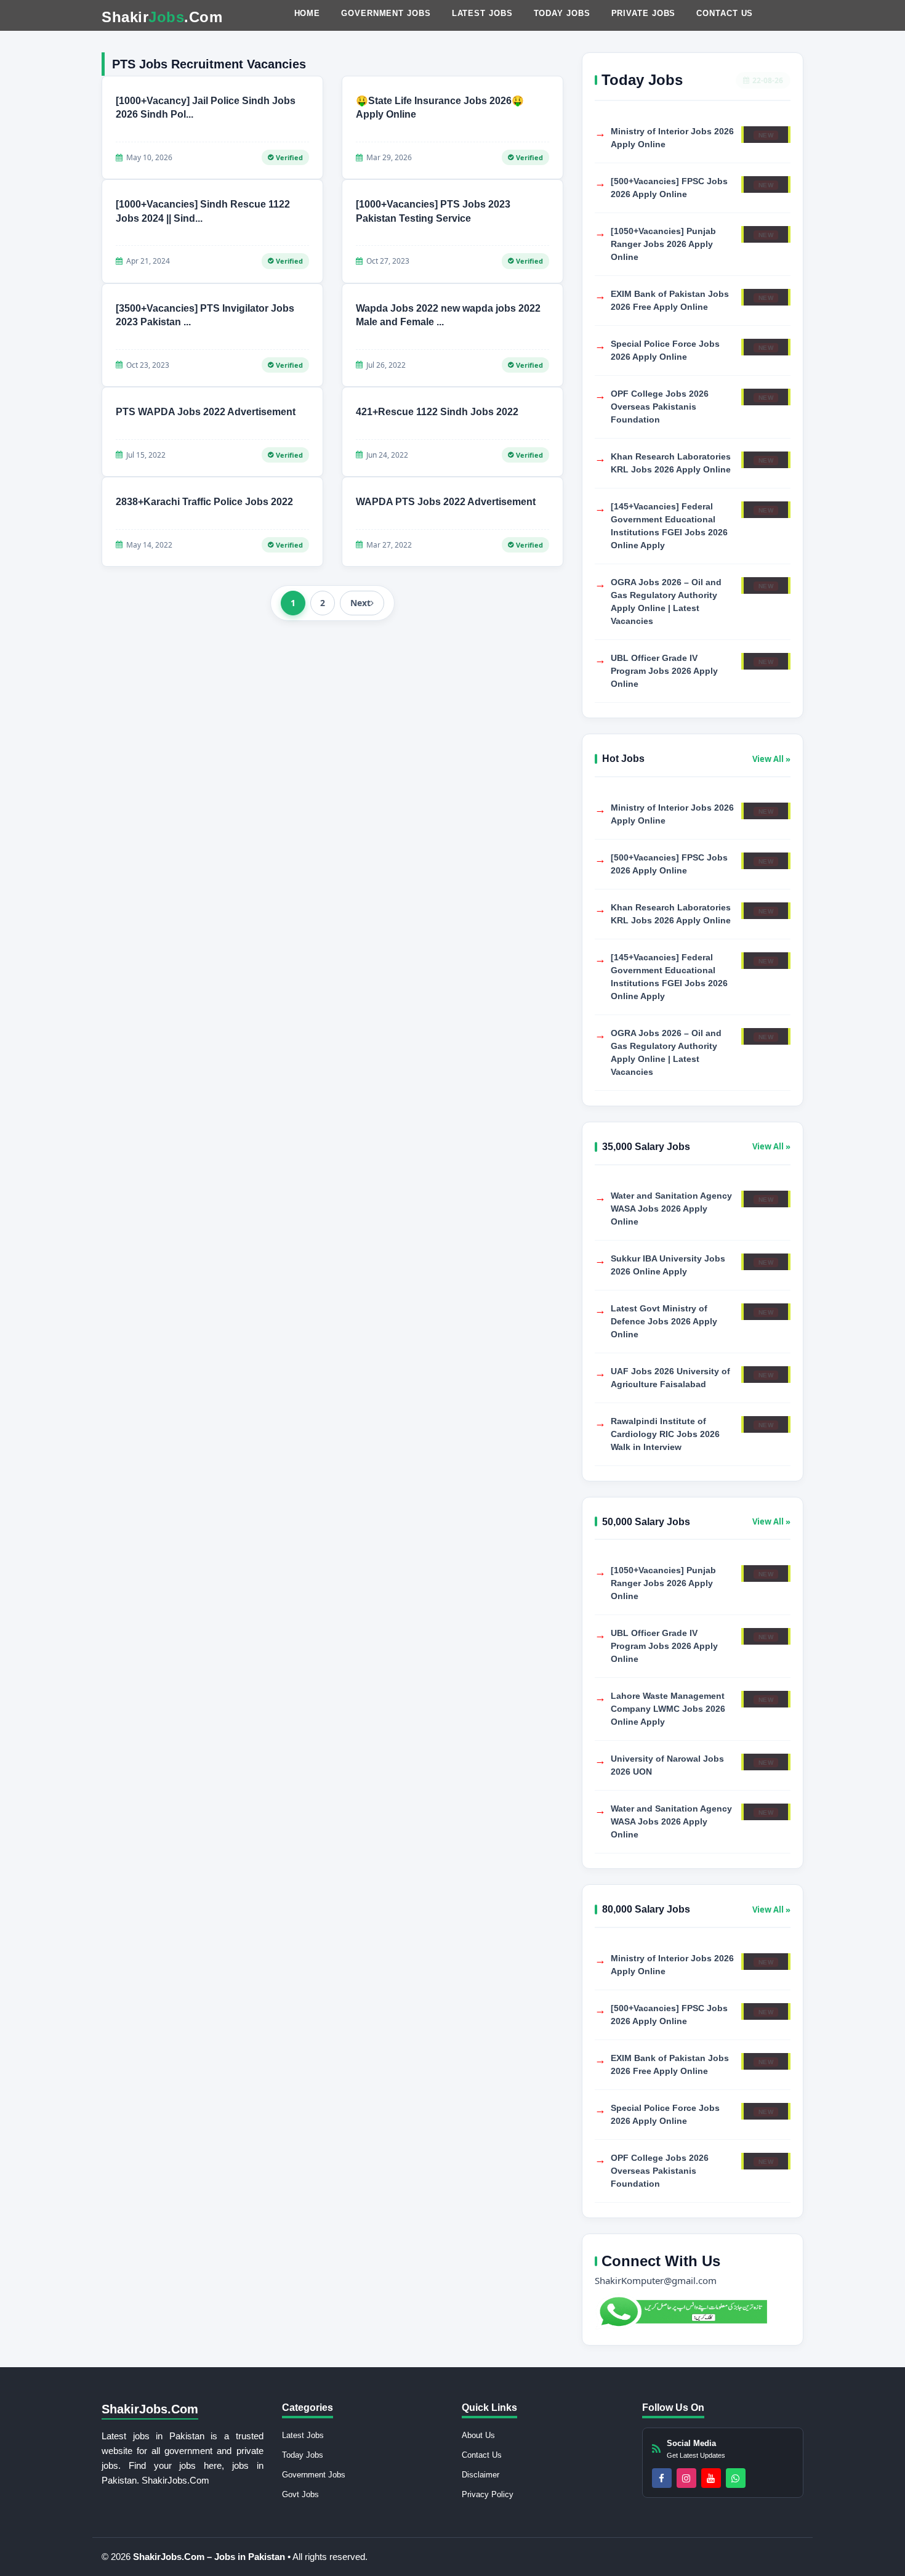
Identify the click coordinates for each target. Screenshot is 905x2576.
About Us (478, 2435)
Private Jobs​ (644, 13)
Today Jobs (562, 13)
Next (360, 603)
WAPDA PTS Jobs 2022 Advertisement (446, 502)
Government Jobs (386, 13)
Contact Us (725, 13)
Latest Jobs (482, 13)
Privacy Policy (488, 2494)
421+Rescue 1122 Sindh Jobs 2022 (437, 412)
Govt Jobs (300, 2494)
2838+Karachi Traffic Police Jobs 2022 (204, 502)
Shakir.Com (162, 17)
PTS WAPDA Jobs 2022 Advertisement (206, 412)
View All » (771, 759)
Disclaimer (481, 2475)
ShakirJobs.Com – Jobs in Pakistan (210, 2557)
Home (308, 13)
